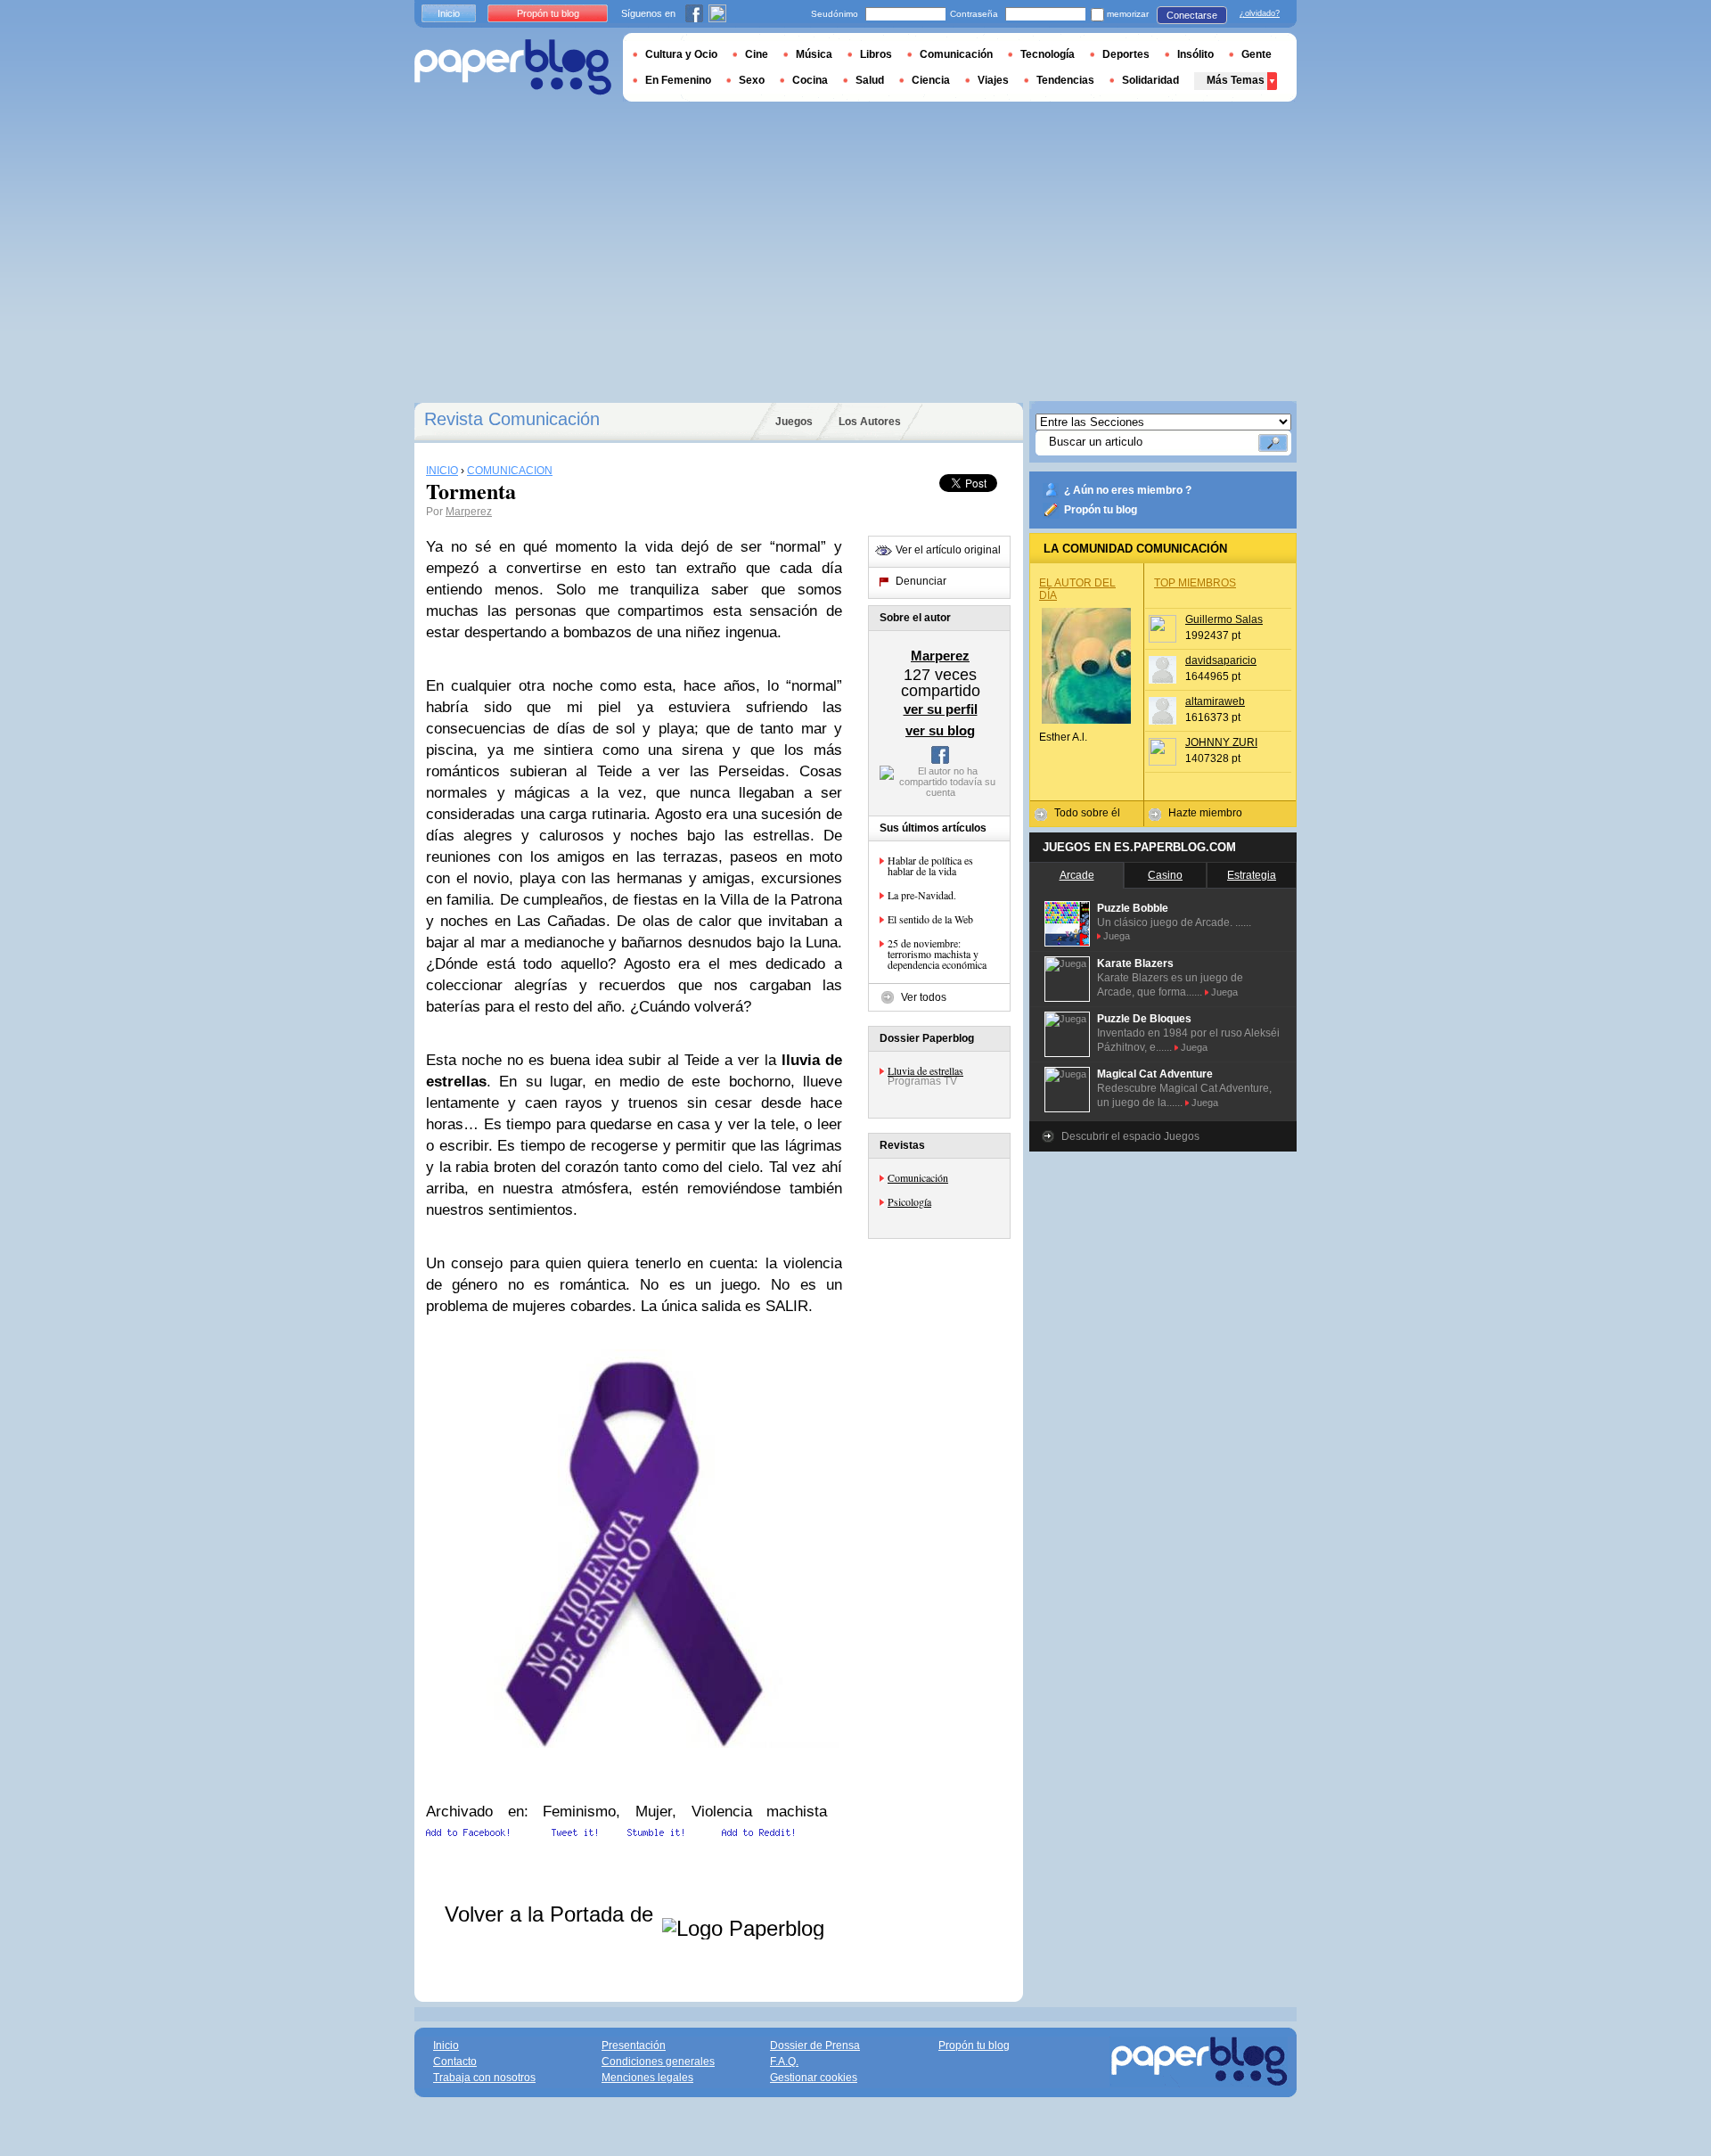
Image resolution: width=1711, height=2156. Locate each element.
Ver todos (924, 997)
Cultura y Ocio (681, 54)
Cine (757, 54)
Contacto (455, 2062)
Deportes (1126, 54)
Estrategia (1252, 875)
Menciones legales (647, 2078)
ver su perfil (941, 709)
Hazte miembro (1205, 813)
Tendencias (1065, 80)
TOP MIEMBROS (1195, 583)
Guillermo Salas (1224, 619)
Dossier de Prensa (815, 2045)
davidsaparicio (1221, 660)
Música (814, 54)
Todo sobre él (1087, 813)
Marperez (469, 512)
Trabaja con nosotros (484, 2078)
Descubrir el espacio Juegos (1130, 1136)
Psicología (909, 1201)
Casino (1165, 875)
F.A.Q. (784, 2062)
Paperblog (513, 67)
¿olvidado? (1260, 13)
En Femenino (678, 80)
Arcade (1077, 875)
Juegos (794, 422)
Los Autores (870, 422)
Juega (1117, 936)
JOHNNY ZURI (1221, 742)
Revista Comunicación (512, 419)
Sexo (752, 80)
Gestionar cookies (814, 2078)
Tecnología (1048, 54)
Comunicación (918, 1177)
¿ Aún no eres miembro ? (1128, 490)
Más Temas (1236, 80)
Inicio (449, 13)
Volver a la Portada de (552, 1914)
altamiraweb (1215, 701)
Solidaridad (1150, 80)
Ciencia (931, 80)
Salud (870, 80)
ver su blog (940, 730)
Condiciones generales (658, 2062)
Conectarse (1192, 15)
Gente (1257, 54)
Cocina (810, 80)
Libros (876, 54)
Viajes (993, 80)
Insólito (1195, 54)
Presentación (634, 2045)
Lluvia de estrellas (925, 1070)
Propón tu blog (1101, 510)
